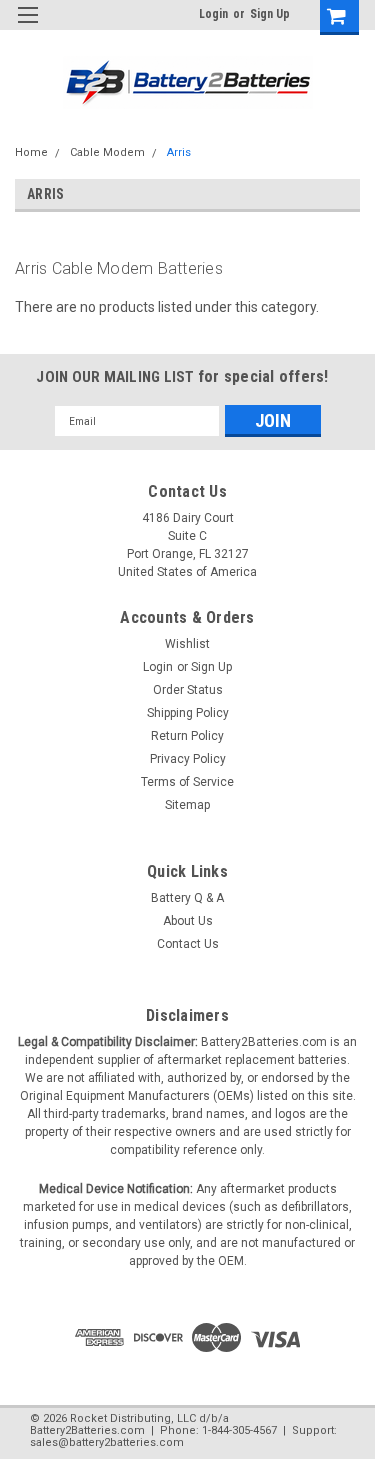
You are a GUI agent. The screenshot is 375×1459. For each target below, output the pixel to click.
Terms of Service (187, 782)
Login (213, 14)
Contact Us (188, 944)
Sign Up (270, 14)
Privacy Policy (188, 759)
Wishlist (187, 644)
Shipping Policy (188, 713)
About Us (188, 921)
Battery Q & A (187, 898)
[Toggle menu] (27, 27)
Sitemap (187, 805)
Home (31, 152)
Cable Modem (107, 152)
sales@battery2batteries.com (107, 1442)
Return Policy (187, 736)
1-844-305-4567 (239, 1430)
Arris (179, 152)
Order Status (188, 690)
